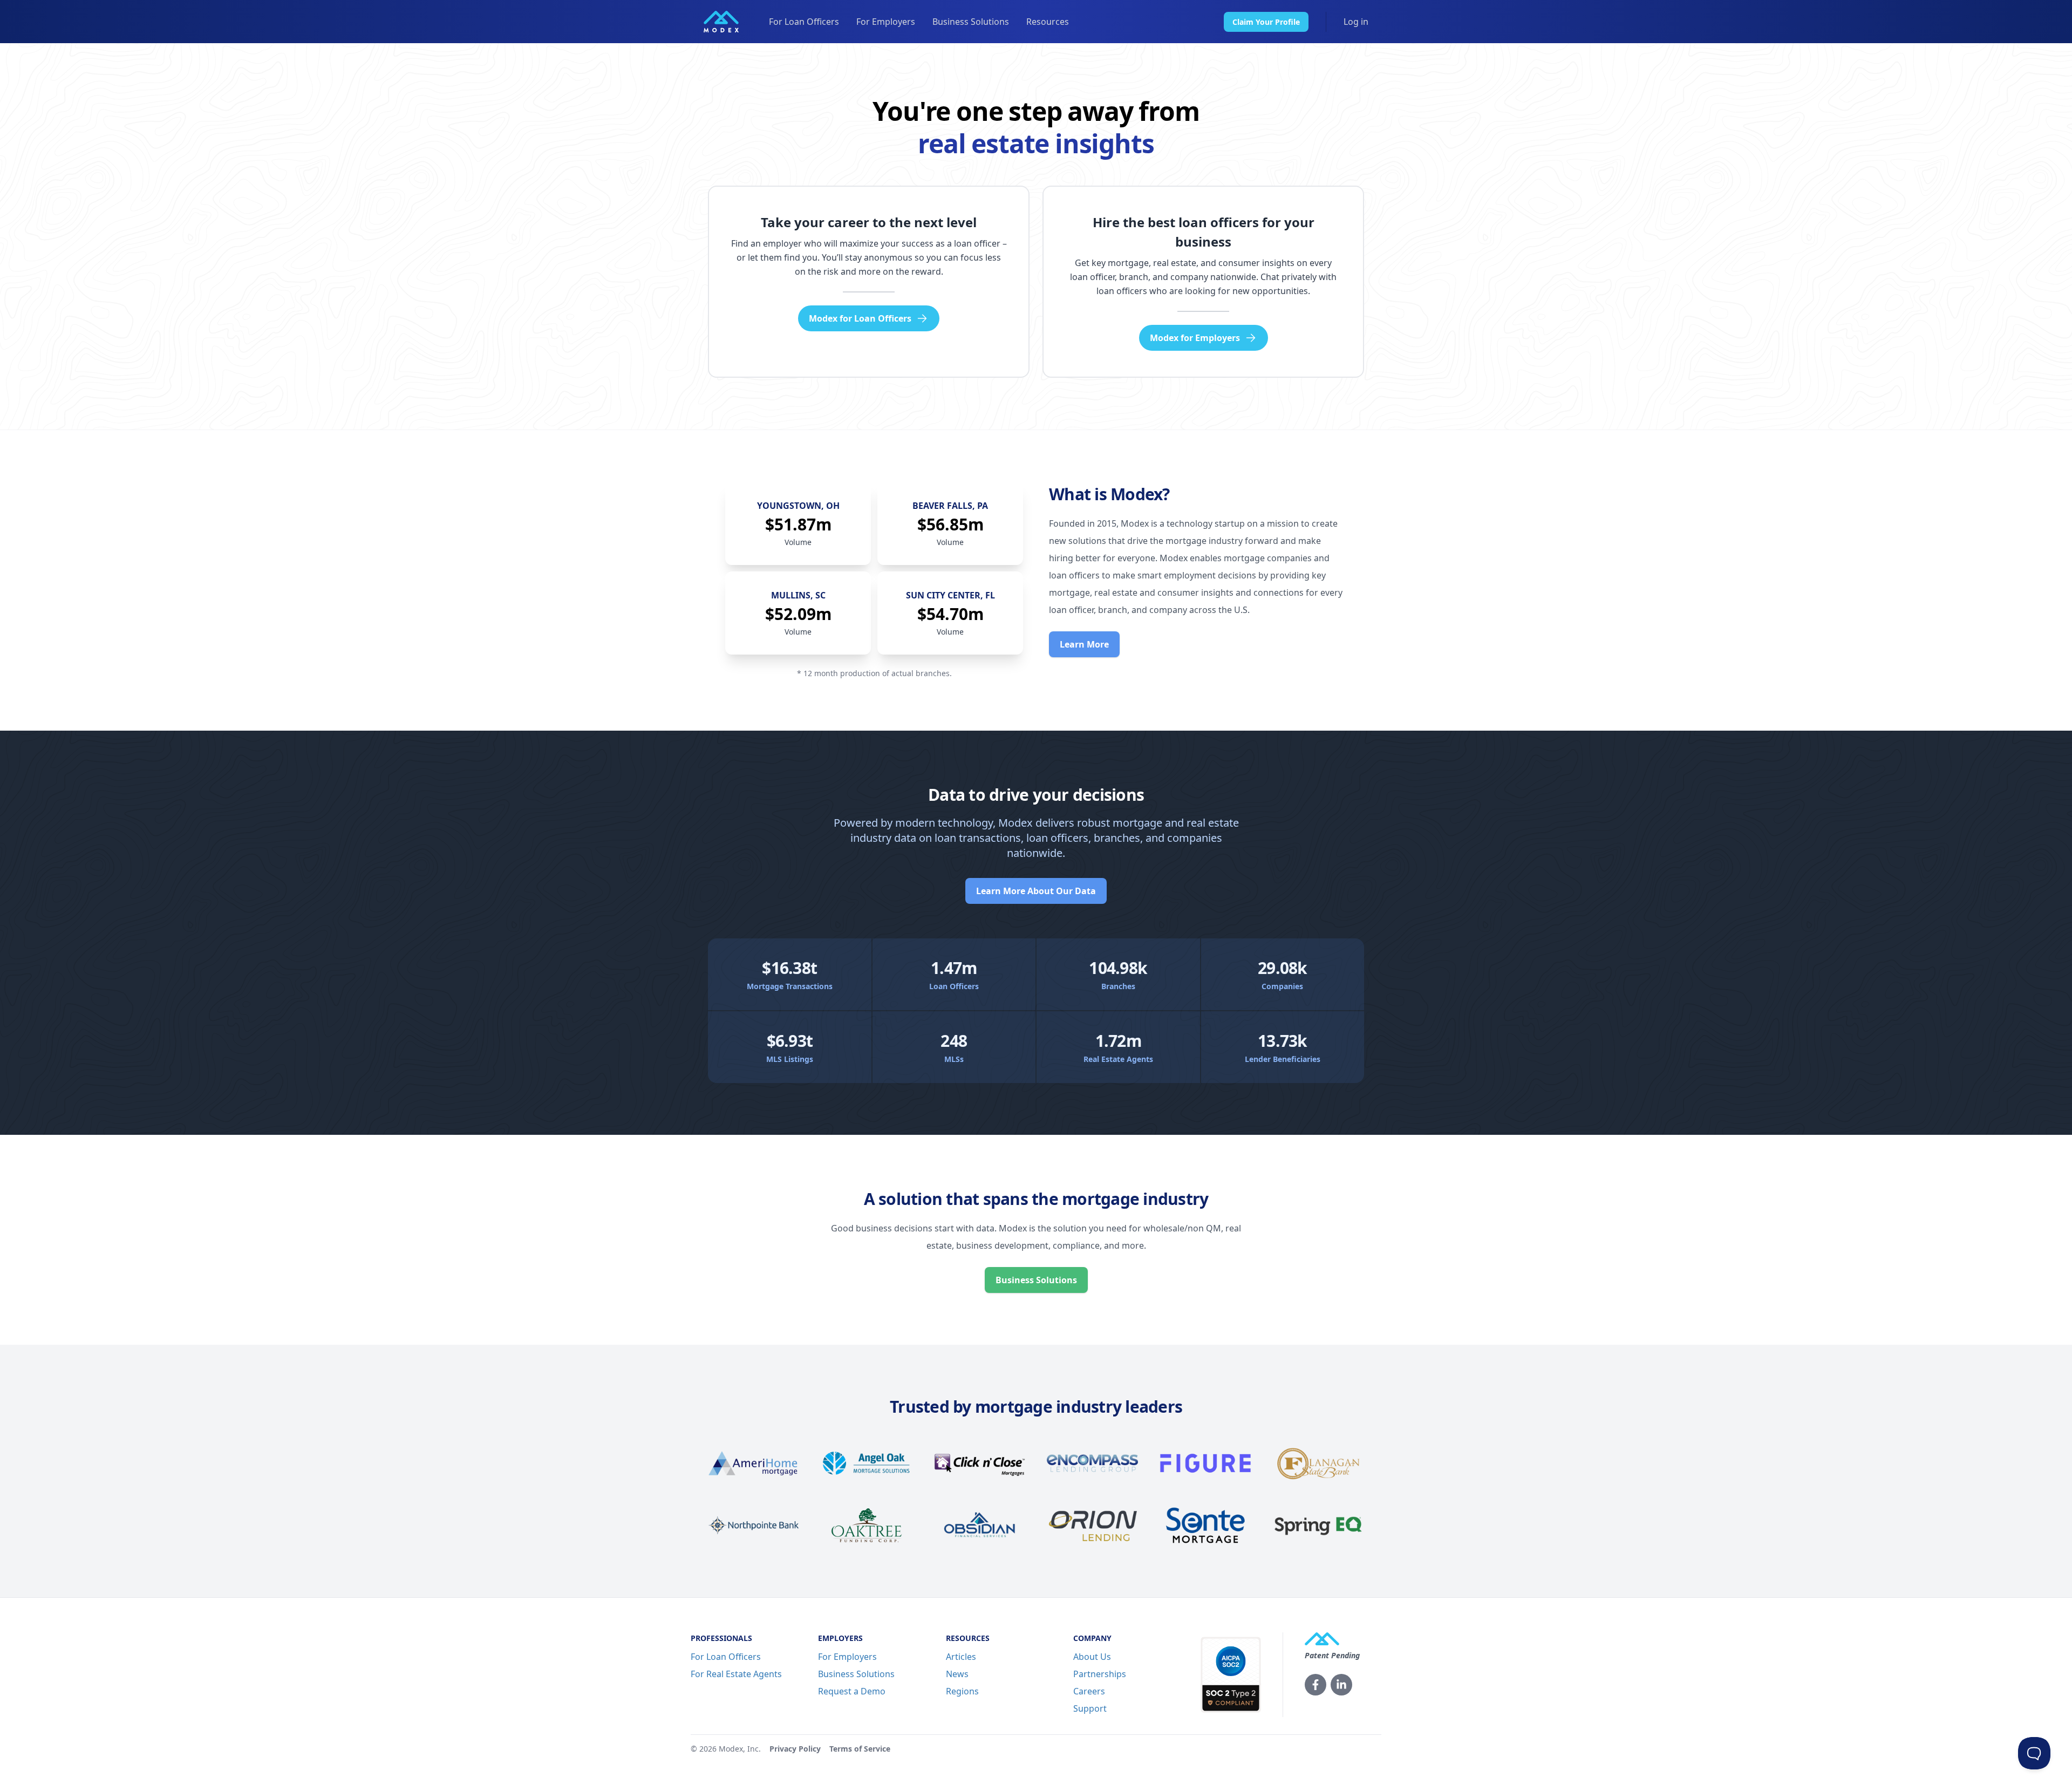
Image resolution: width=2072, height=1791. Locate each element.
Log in (1356, 22)
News (957, 1674)
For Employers (886, 22)
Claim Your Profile (1266, 22)
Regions (962, 1691)
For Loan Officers (804, 22)
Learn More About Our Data (1036, 891)
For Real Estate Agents (736, 1674)
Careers (1089, 1691)
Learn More (1084, 644)
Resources (1048, 22)
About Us (1092, 1657)
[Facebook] (1316, 1685)
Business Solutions (971, 22)
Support (1090, 1708)
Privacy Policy (795, 1749)
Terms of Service (860, 1749)
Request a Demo (852, 1691)
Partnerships (1100, 1674)
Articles (961, 1657)
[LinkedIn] (1341, 1685)
